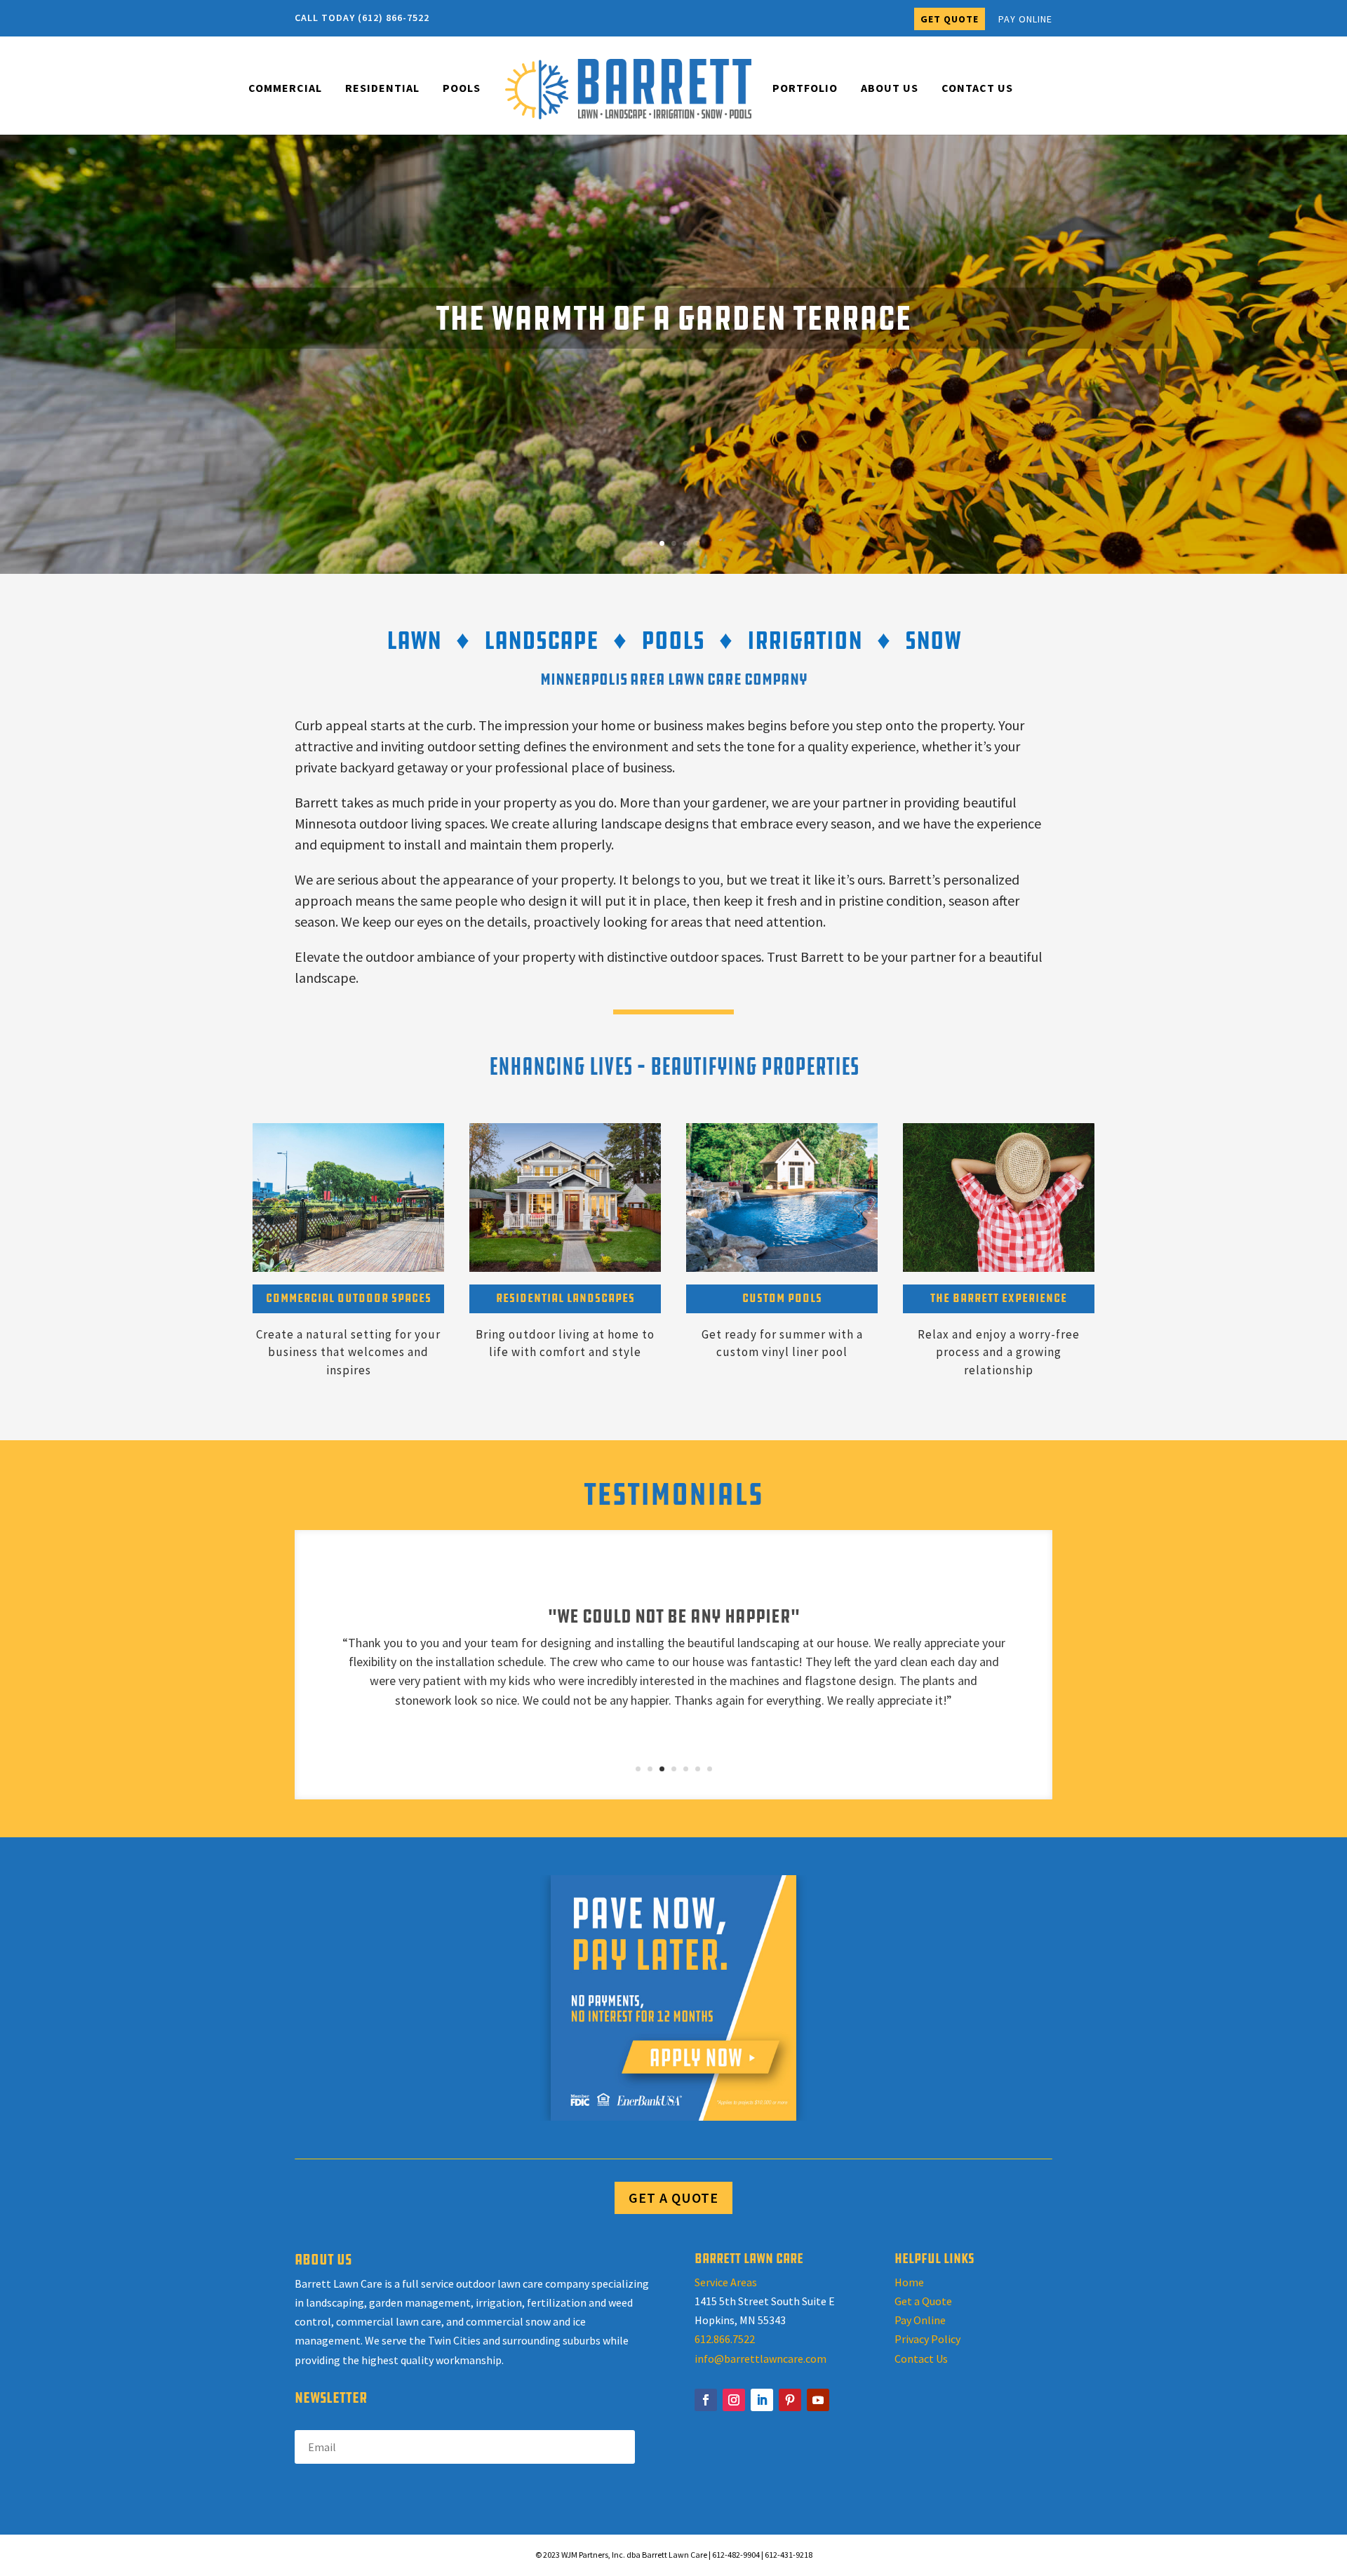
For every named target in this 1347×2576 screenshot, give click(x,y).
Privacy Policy (927, 2339)
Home (909, 2282)
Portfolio (805, 89)
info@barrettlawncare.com (760, 2359)
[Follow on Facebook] (706, 2400)
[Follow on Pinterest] (790, 2400)
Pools (462, 89)
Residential (382, 89)
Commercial (285, 89)
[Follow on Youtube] (818, 2400)
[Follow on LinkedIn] (762, 2400)
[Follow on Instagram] (734, 2400)
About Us (890, 89)
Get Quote (950, 19)
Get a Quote (923, 2301)
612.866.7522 (725, 2339)
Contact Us (977, 89)
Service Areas (726, 2282)
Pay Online (1025, 20)
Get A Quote (673, 2198)
